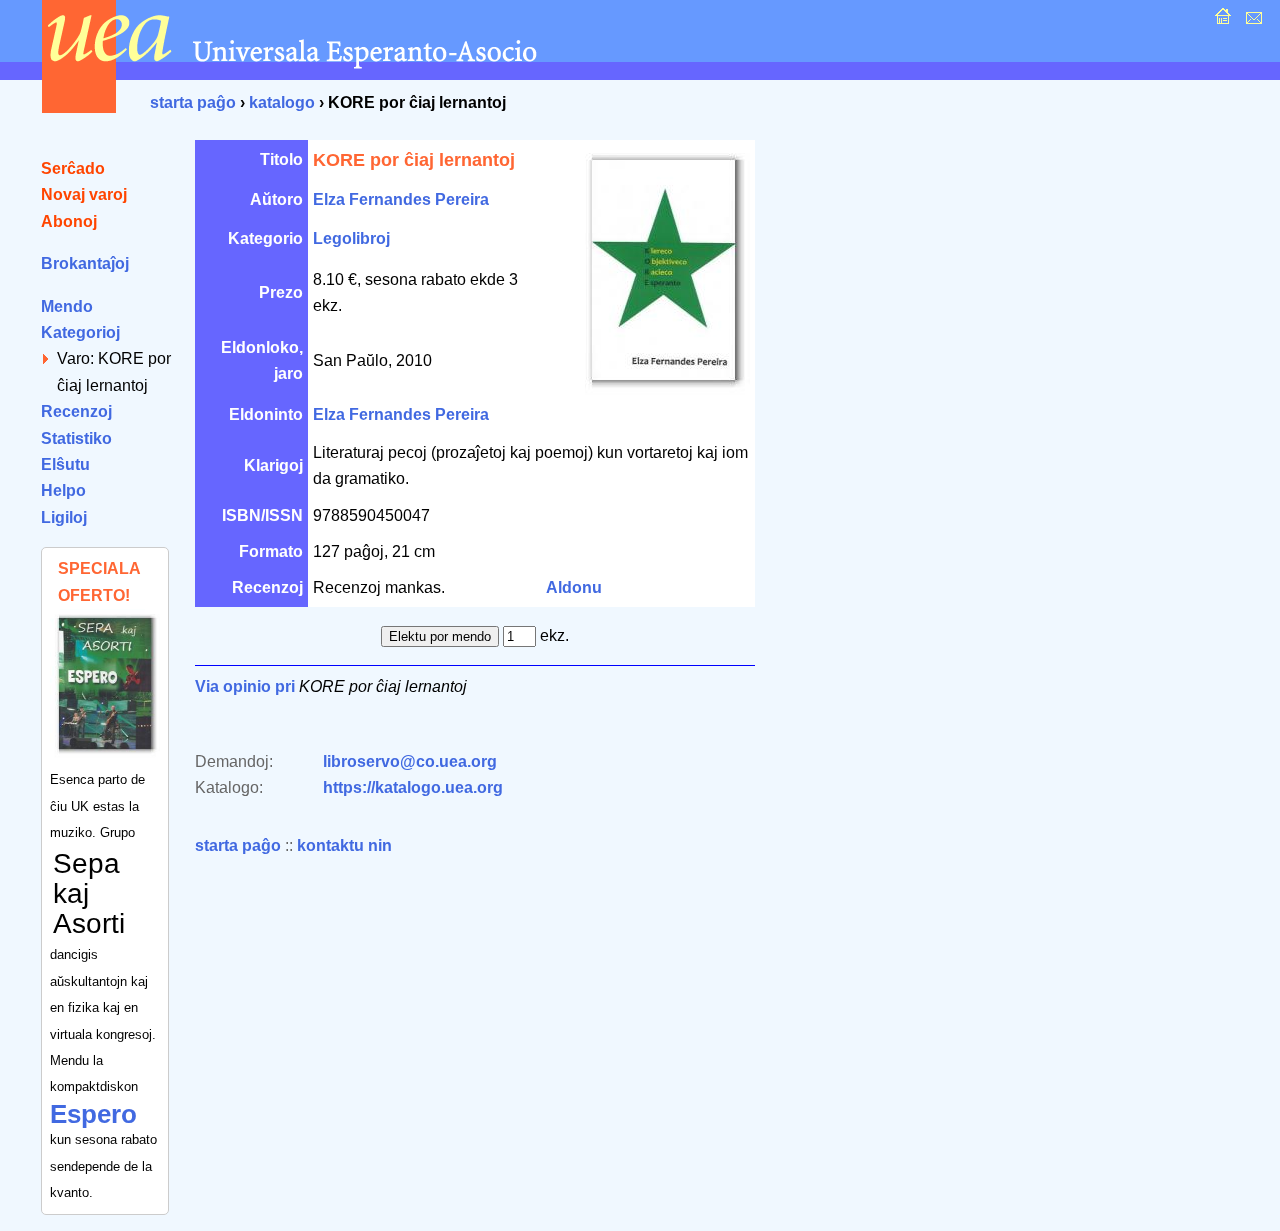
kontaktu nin (344, 845)
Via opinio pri (245, 686)
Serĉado (73, 168)
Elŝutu (65, 464)
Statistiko (76, 438)
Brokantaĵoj (85, 263)
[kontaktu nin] (1251, 21)
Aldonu (574, 587)
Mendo (67, 306)
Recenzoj (76, 411)
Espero (93, 1114)
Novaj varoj (84, 194)
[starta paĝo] (1220, 21)
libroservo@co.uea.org (410, 761)
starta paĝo (193, 102)
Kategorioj (80, 332)
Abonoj (69, 221)
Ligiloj (64, 517)
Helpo (63, 490)
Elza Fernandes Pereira (401, 199)
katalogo (282, 102)
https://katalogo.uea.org (413, 787)
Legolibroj (351, 238)
